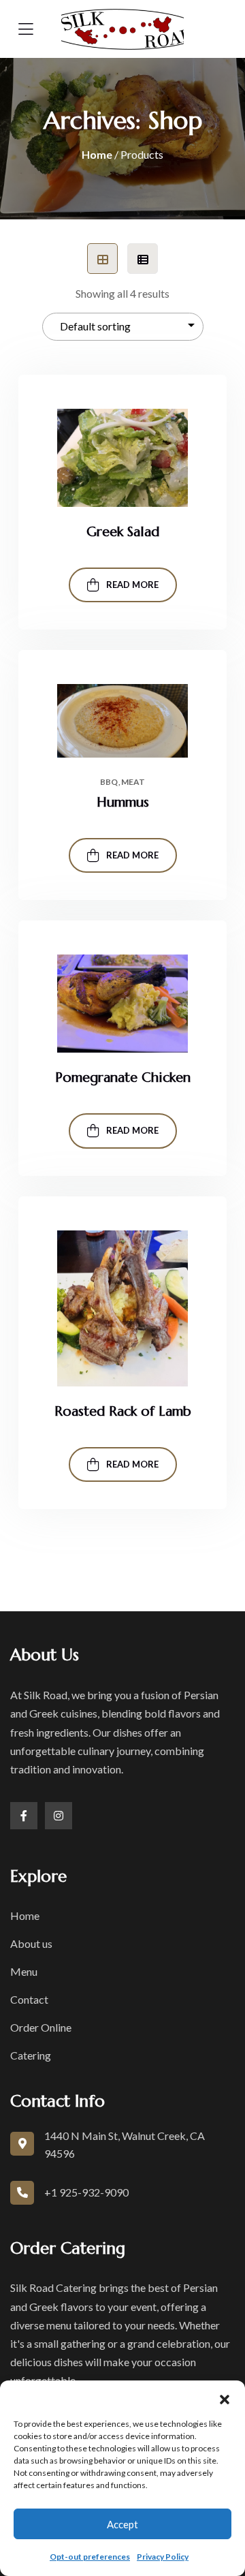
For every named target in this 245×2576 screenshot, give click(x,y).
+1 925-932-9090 (86, 2192)
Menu (24, 1971)
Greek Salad (123, 532)
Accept (122, 2524)
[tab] (102, 259)
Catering (31, 2055)
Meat (133, 782)
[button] (225, 2397)
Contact (29, 1999)
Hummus (123, 802)
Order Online (41, 2027)
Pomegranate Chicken (123, 1077)
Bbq (109, 782)
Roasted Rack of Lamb (123, 1411)
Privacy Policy (163, 2557)
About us (31, 1943)
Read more (132, 585)
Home (97, 154)
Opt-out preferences (90, 2557)
